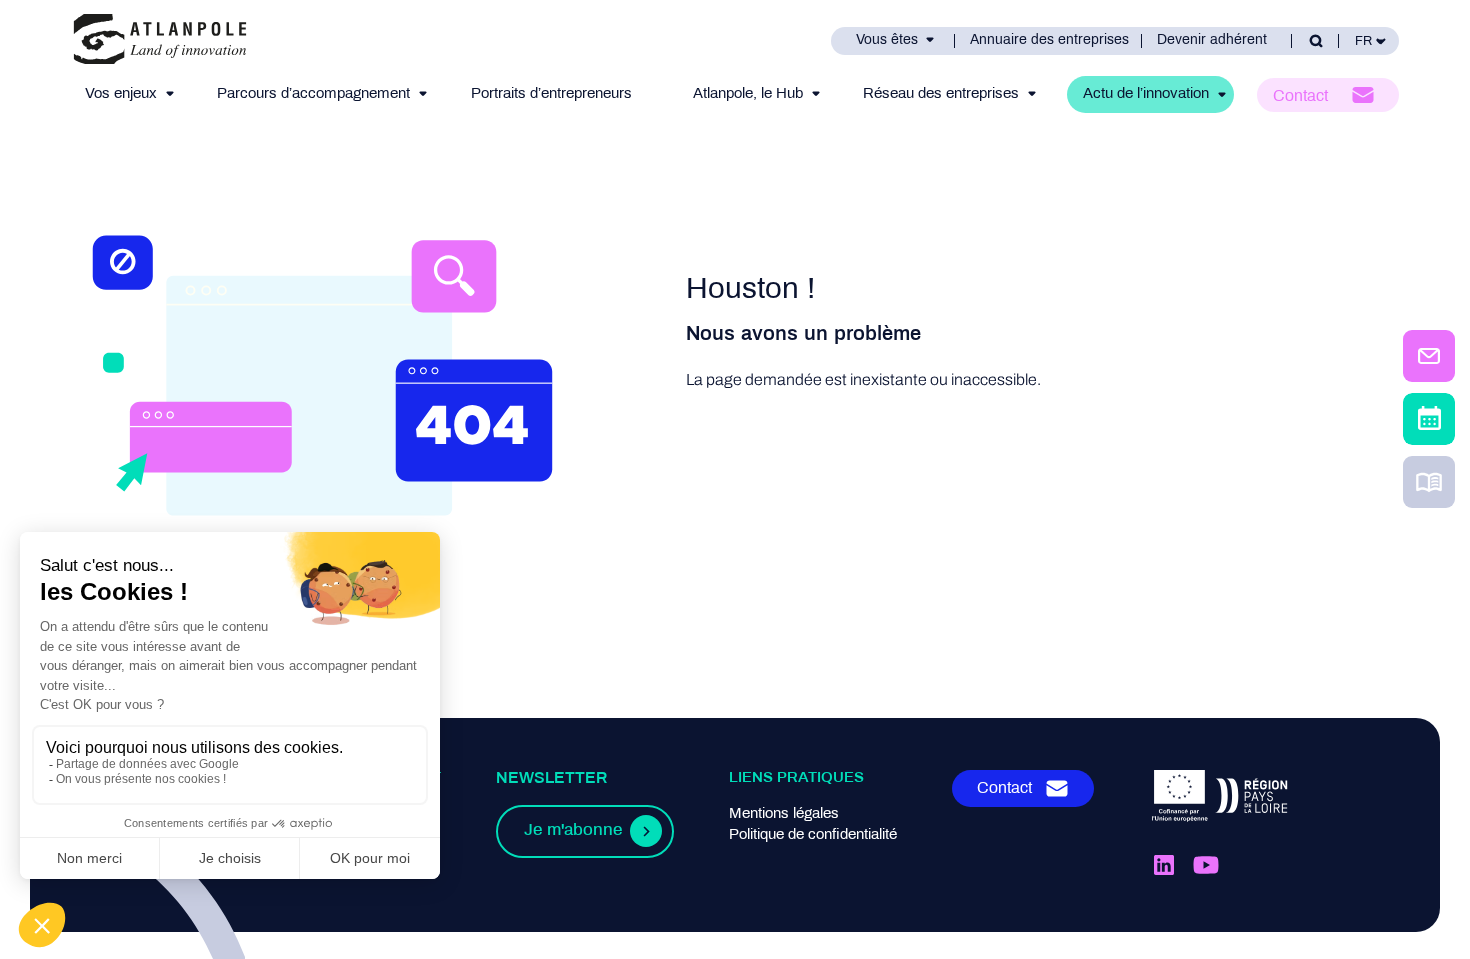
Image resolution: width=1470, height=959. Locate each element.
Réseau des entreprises (941, 94)
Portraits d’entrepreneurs (551, 94)
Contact (1300, 96)
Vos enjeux (121, 94)
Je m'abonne (573, 831)
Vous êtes (887, 40)
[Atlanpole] (160, 40)
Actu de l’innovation (1146, 94)
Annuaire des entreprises (1049, 40)
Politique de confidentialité (813, 835)
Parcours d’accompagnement (313, 94)
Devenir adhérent (1212, 40)
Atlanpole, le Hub (748, 94)
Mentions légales (784, 814)
